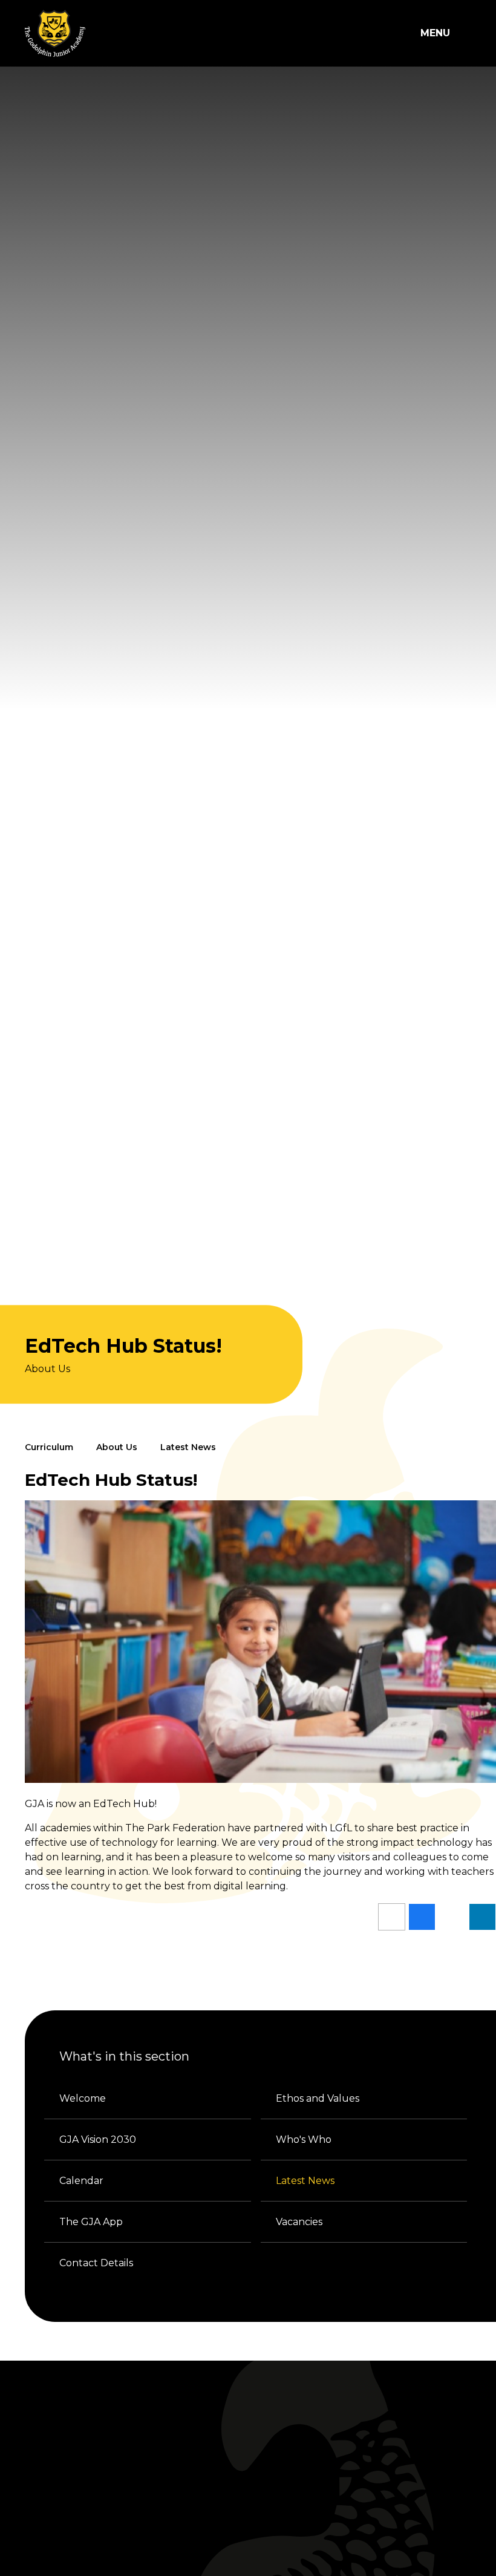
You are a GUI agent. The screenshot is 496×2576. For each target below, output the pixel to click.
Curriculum (49, 1447)
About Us (117, 1447)
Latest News (188, 1447)
